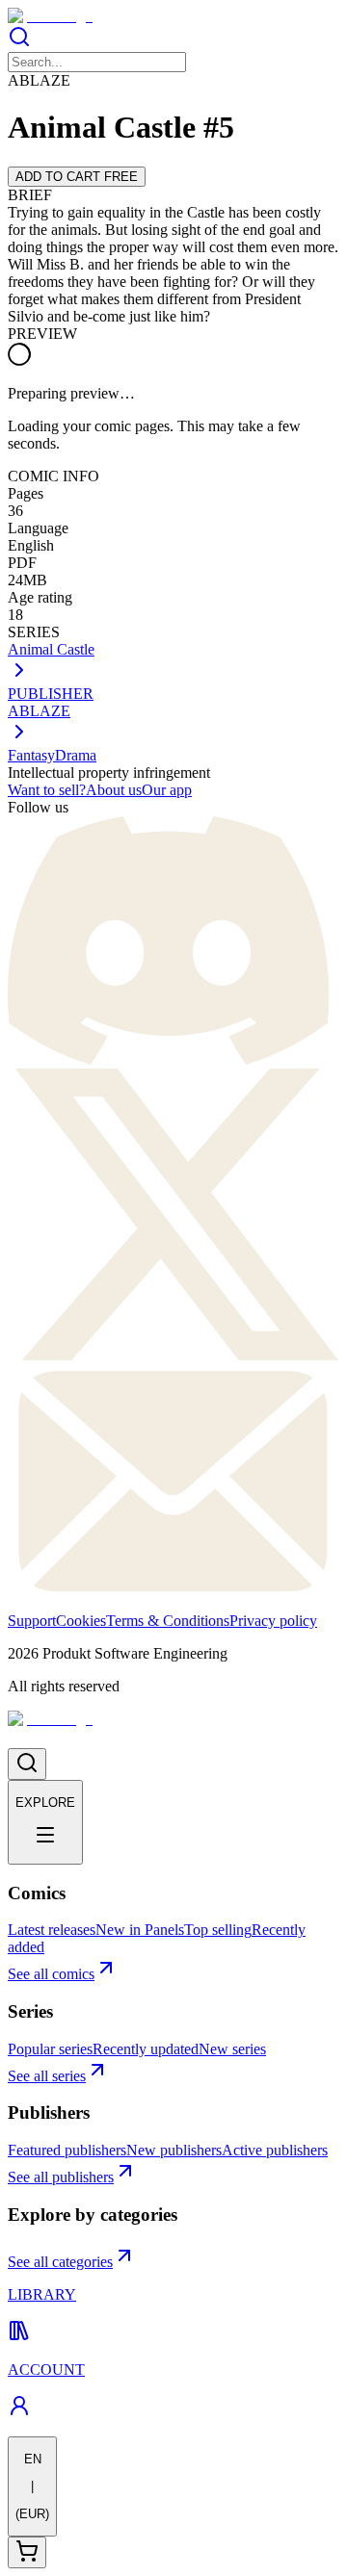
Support (32, 1621)
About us (114, 790)
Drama (76, 755)
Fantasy (31, 755)
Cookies (81, 1621)
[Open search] (27, 1764)
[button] (173, 39)
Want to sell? (47, 790)
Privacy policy (273, 1621)
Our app (167, 790)
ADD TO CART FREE (77, 177)
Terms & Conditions (168, 1621)
